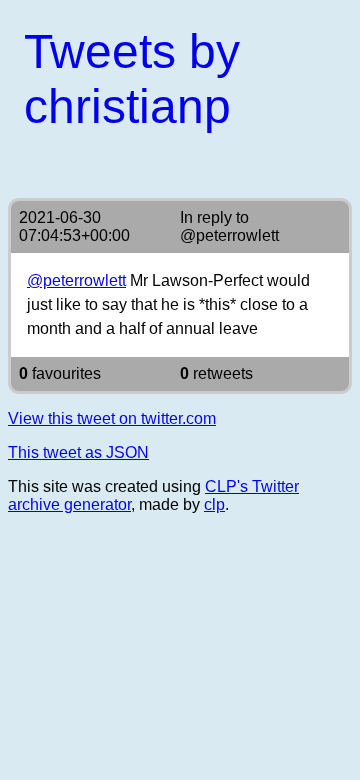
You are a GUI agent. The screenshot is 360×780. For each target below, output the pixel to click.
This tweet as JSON (78, 452)
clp (214, 504)
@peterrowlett (229, 235)
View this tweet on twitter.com (112, 418)
